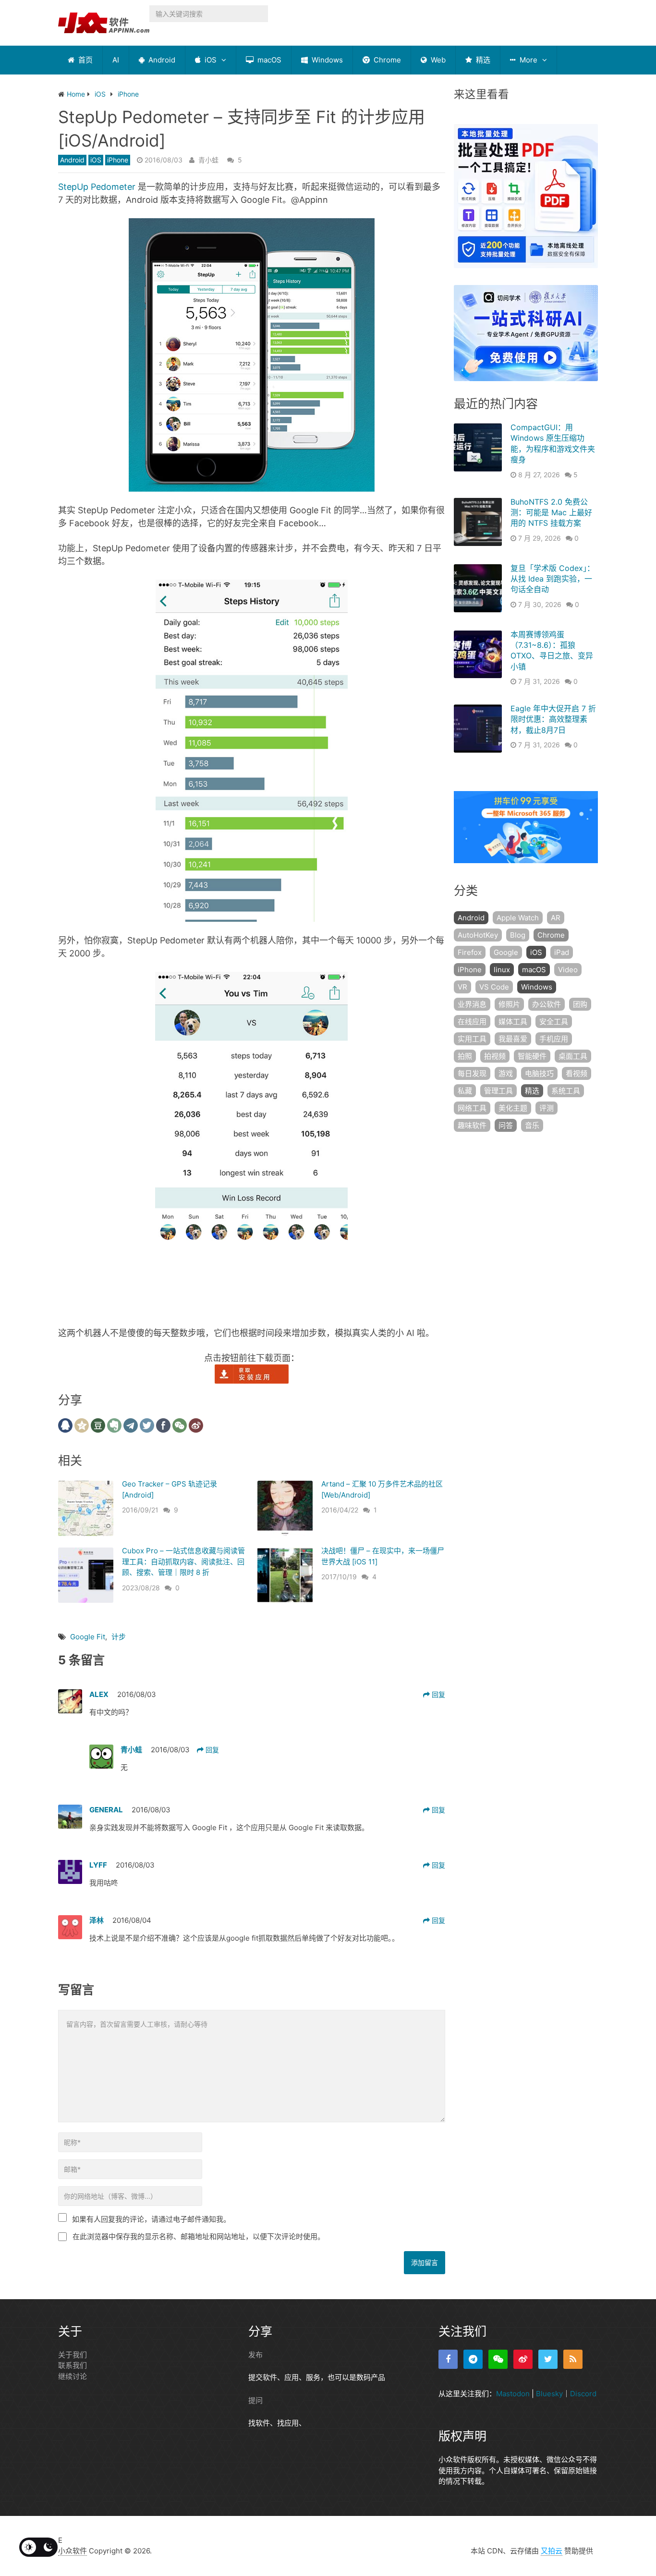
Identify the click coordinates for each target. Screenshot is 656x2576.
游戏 (506, 1073)
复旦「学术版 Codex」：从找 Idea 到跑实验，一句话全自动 (553, 579)
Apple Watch (518, 918)
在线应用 (472, 1022)
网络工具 (472, 1108)
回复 (437, 1694)
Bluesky (549, 2394)
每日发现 (472, 1073)
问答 (506, 1125)
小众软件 (73, 2551)
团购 (580, 1004)
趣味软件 (472, 1125)
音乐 (532, 1125)
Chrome (386, 60)
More (528, 60)
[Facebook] (448, 2359)
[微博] (523, 2359)
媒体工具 (513, 1022)
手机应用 (554, 1039)
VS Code (494, 987)
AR (556, 918)
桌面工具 (573, 1056)
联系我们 (73, 2365)
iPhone (118, 160)
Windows (326, 60)
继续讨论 (73, 2376)
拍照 (465, 1056)
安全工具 (554, 1022)
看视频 (577, 1073)
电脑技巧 (539, 1073)
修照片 (509, 1004)
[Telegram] (473, 2359)
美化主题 (513, 1108)
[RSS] (573, 2359)
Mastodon (513, 2394)
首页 (85, 60)
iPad (562, 952)
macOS (268, 60)
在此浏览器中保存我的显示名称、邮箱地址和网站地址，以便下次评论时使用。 (199, 2236)
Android (161, 60)
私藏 (465, 1091)
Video (568, 970)
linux (502, 970)
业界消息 (472, 1004)
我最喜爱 (513, 1039)
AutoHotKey (478, 935)
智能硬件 (532, 1056)
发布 (255, 2355)
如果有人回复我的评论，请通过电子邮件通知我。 (151, 2219)
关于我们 (73, 2355)
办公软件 (547, 1004)
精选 (482, 60)
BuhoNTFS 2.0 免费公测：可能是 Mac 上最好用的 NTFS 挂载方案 (551, 513)
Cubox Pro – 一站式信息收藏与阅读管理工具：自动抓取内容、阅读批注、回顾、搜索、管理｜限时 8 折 (183, 1561)
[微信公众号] (498, 2359)
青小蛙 (208, 160)
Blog (518, 935)
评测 (547, 1108)
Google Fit (88, 1637)
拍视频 (495, 1056)
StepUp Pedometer (97, 187)
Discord (583, 2394)
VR (462, 987)
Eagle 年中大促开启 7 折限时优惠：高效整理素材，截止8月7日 (553, 719)
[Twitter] (548, 2359)
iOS (210, 60)
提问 (255, 2400)
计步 (119, 1637)
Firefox (470, 952)
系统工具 (566, 1091)
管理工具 (498, 1091)
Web (437, 60)
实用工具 (472, 1039)
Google (506, 952)
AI (116, 60)
